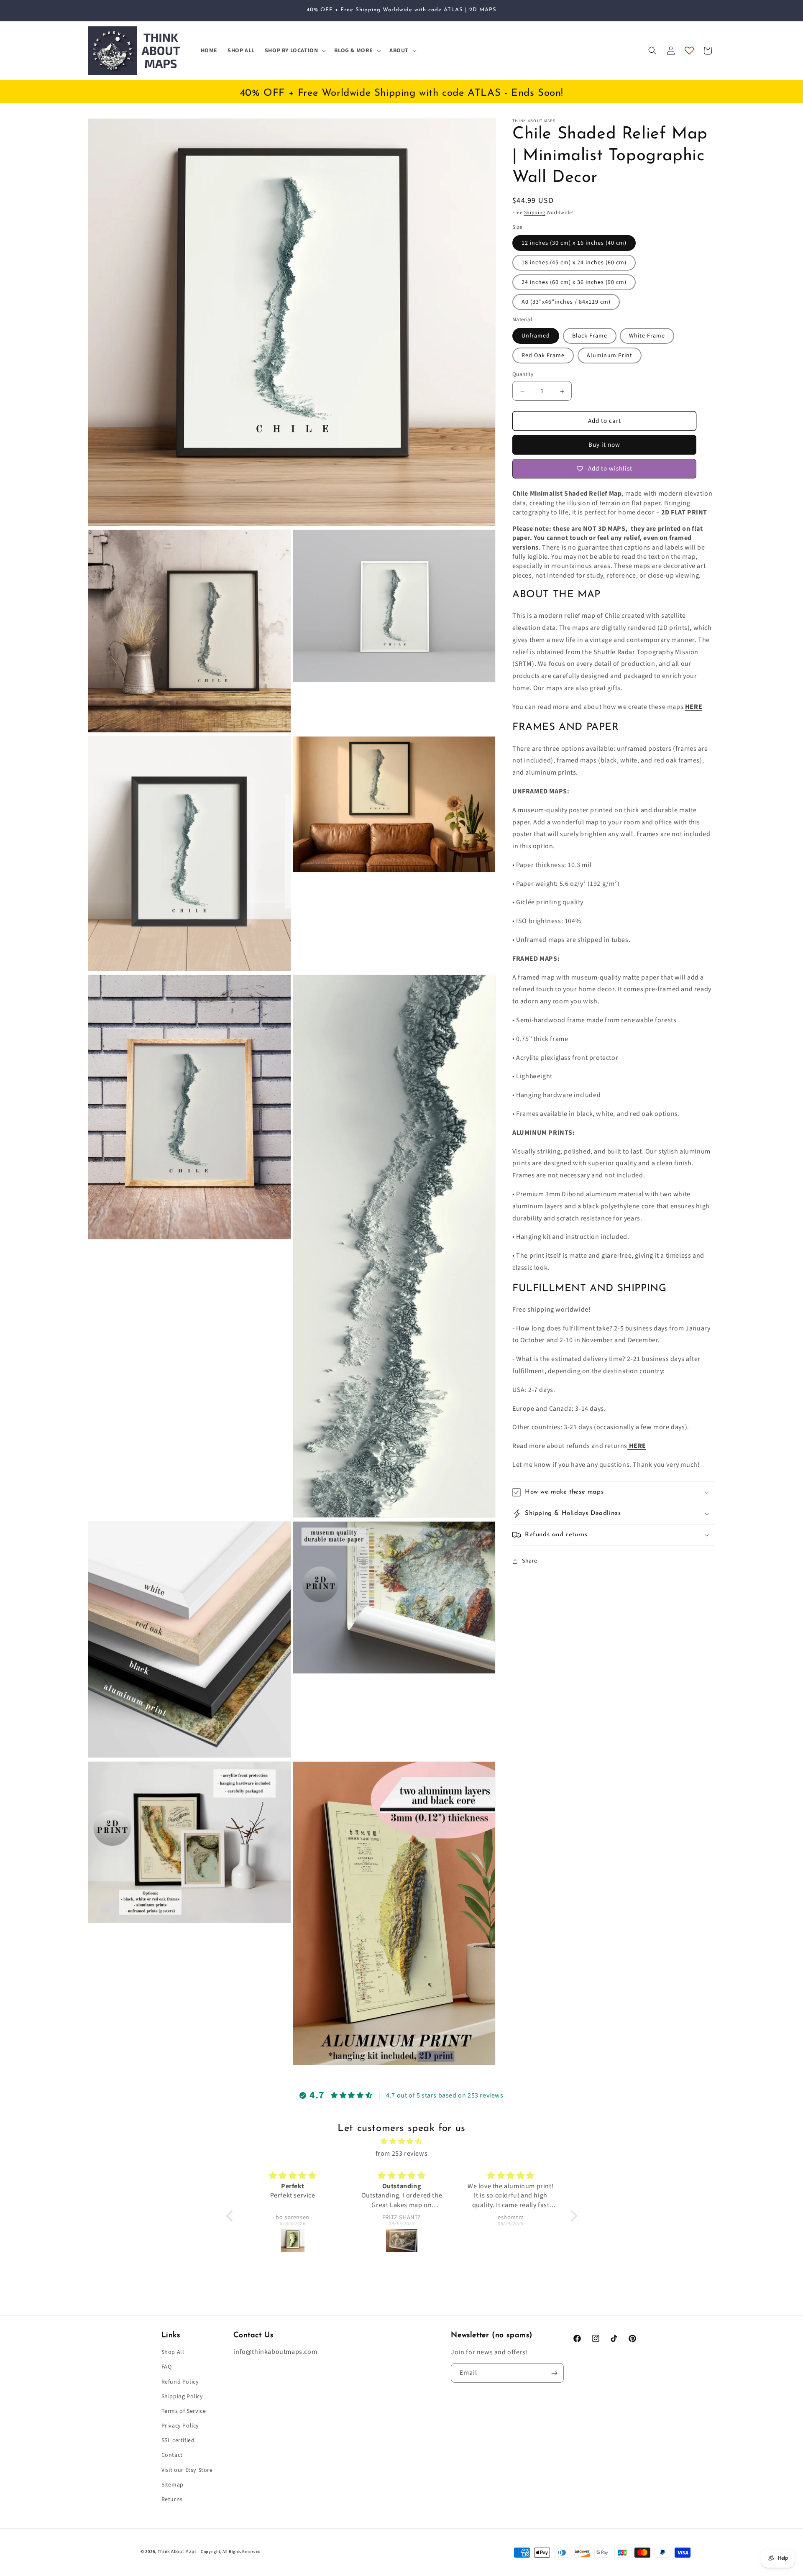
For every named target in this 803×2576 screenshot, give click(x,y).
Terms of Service (184, 2412)
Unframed (536, 336)
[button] (295, 51)
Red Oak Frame (543, 356)
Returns (172, 2500)
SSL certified (178, 2441)
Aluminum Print (610, 356)
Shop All (173, 2353)
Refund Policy (180, 2382)
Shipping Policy (182, 2397)
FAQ (167, 2367)
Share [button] (530, 1561)
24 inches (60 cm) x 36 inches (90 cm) (574, 283)
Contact (172, 2456)
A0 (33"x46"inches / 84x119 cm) (566, 302)
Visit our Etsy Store (187, 2470)
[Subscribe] (554, 2373)
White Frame (647, 336)
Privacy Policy (180, 2426)
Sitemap (173, 2485)
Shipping (535, 213)
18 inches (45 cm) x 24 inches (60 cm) (574, 263)
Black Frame (590, 336)
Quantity (523, 375)
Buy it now (604, 445)
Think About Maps (177, 2552)
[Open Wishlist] (689, 51)
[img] (402, 2142)
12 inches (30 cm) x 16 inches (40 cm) (574, 243)
